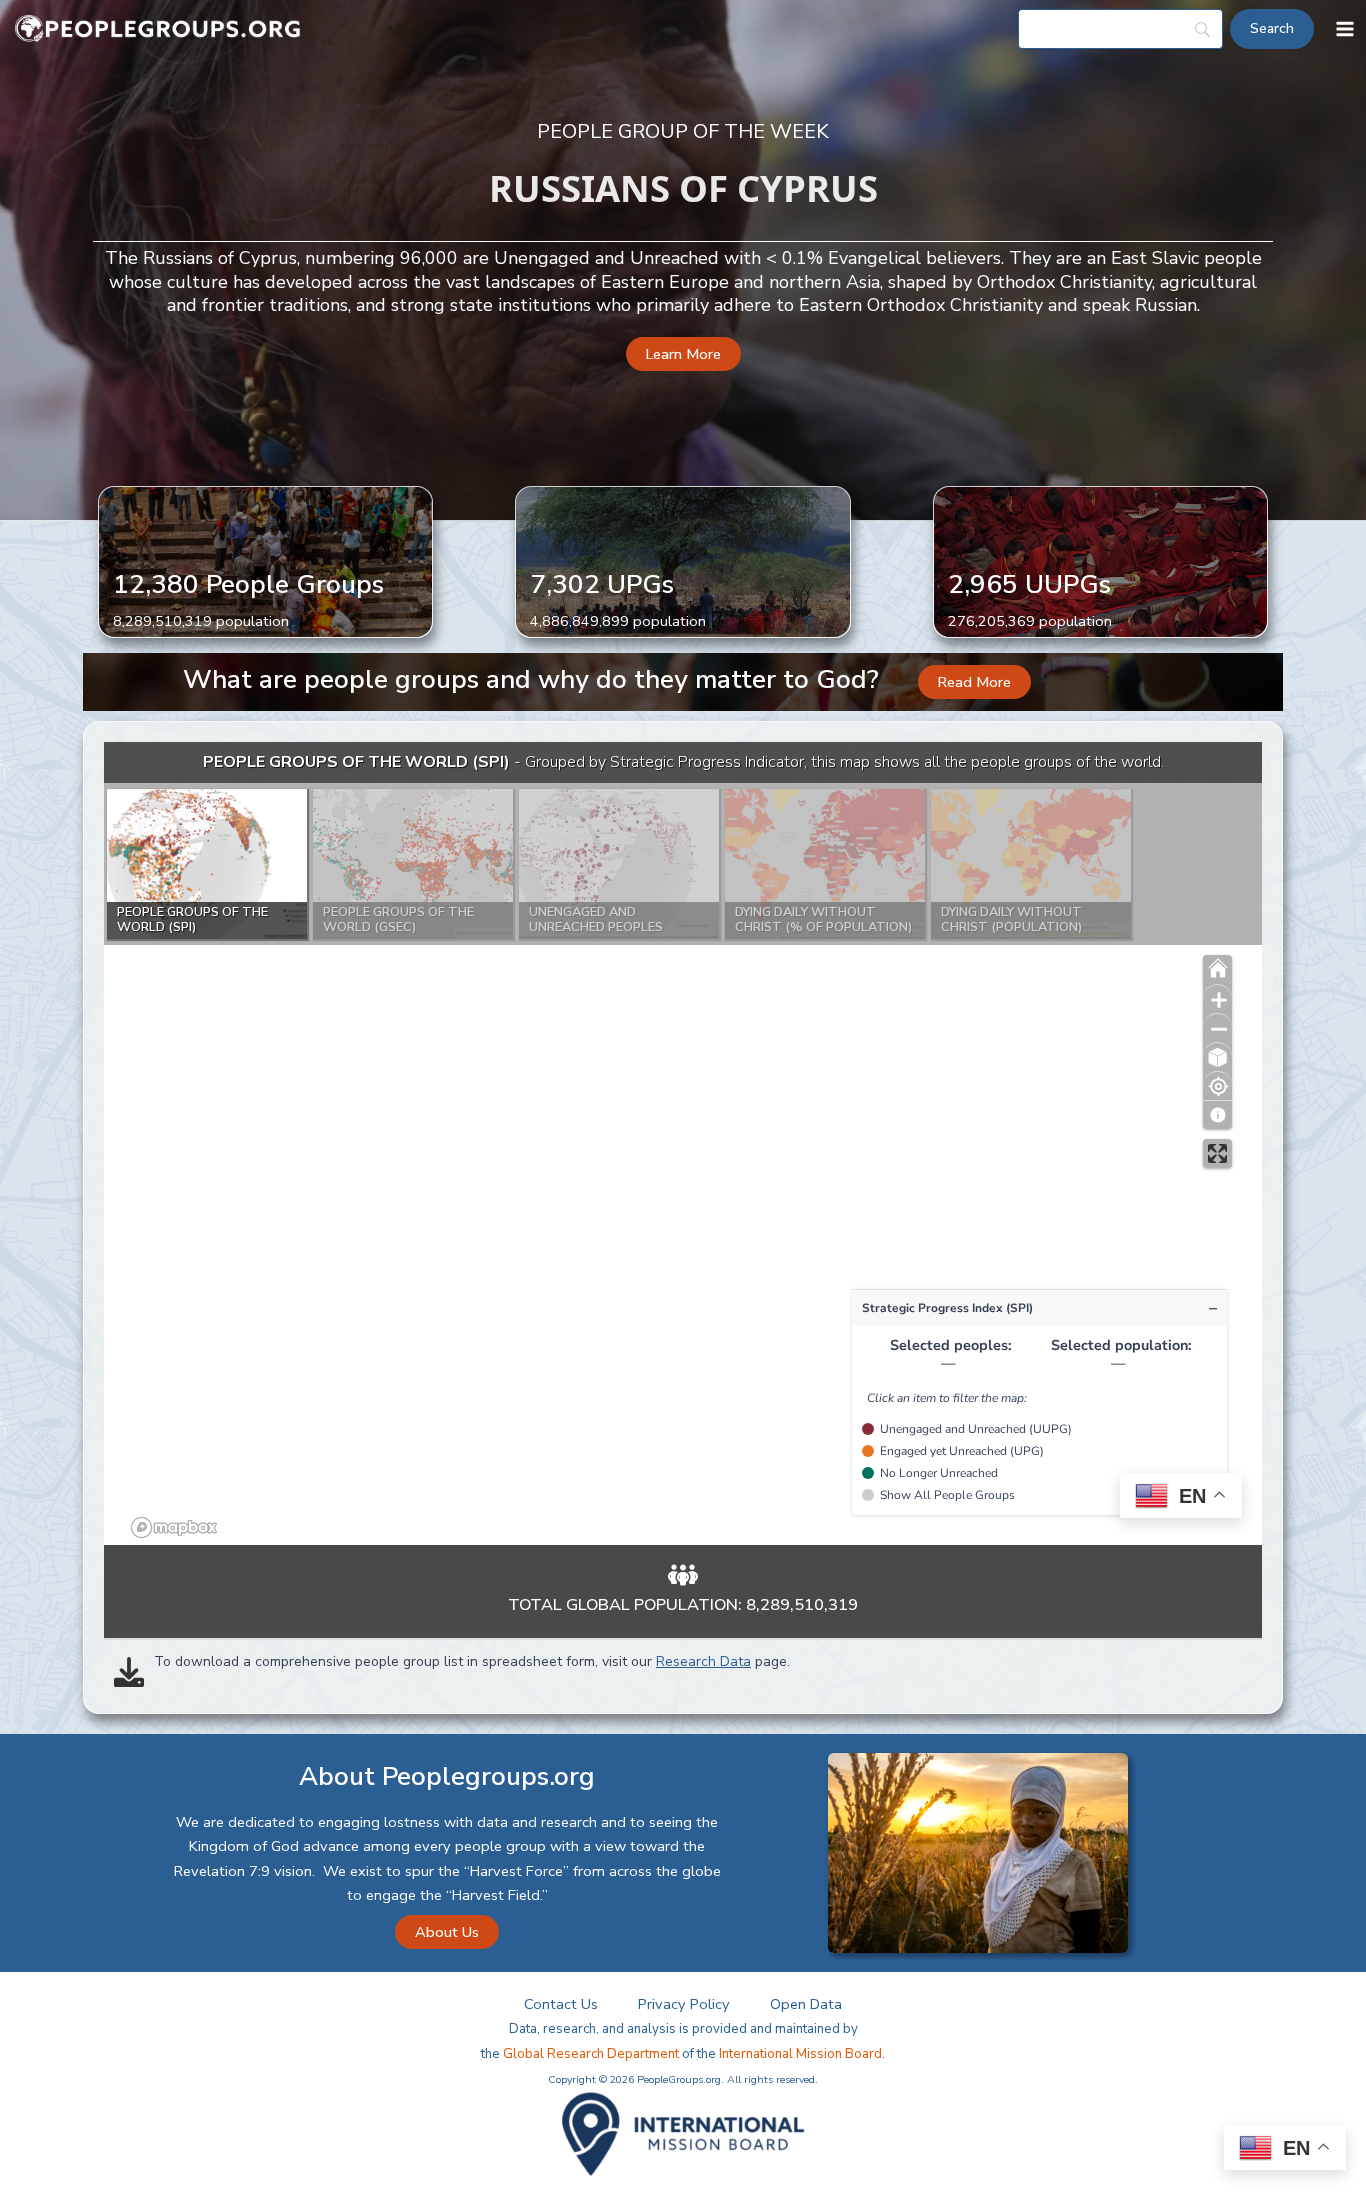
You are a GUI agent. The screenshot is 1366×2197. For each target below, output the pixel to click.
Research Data (703, 1661)
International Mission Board (800, 2054)
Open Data (806, 2004)
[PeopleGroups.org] (158, 29)
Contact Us (561, 2004)
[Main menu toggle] (1345, 29)
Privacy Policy (684, 2004)
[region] (683, 1143)
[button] (683, 354)
